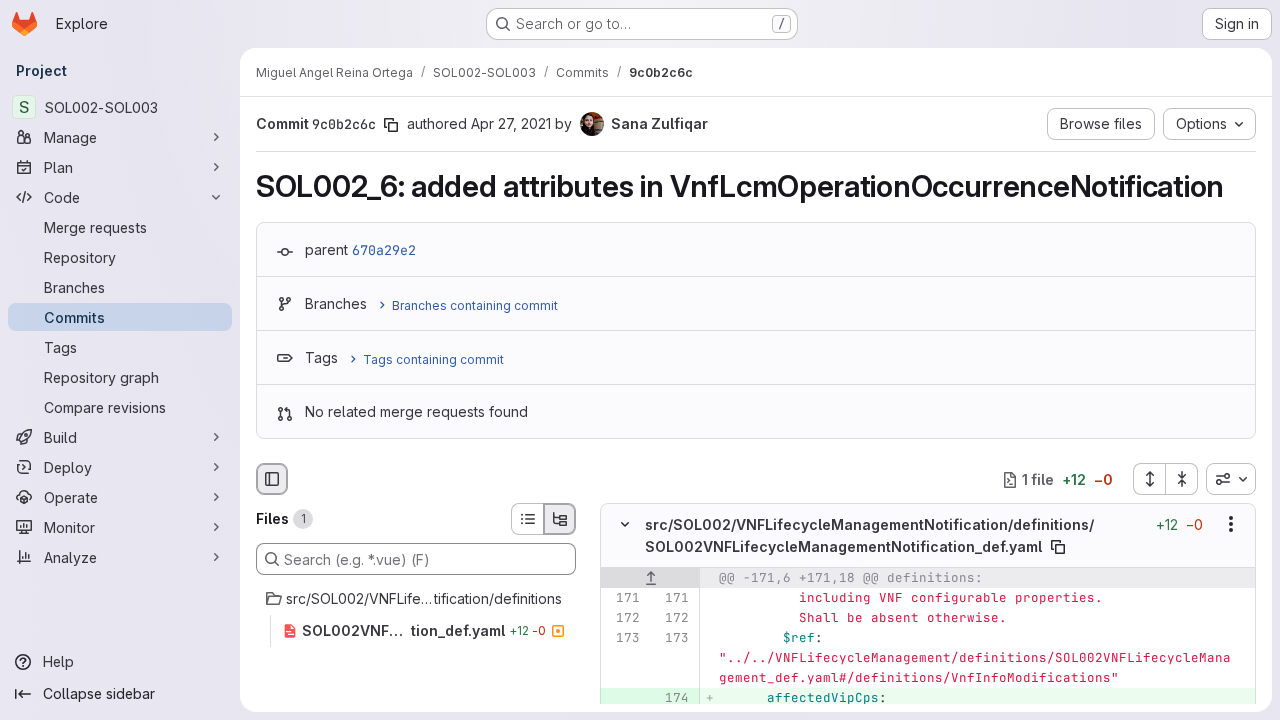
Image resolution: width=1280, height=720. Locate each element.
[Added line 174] (672, 698)
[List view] (527, 519)
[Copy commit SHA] (391, 125)
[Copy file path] (1058, 547)
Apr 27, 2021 (511, 123)
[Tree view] (560, 519)
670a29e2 (384, 250)
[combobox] (1231, 479)
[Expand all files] (1149, 479)
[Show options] (1231, 525)
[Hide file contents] (625, 525)
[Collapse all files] (1182, 479)
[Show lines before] (650, 578)
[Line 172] (623, 618)
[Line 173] (623, 638)
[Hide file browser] (272, 479)
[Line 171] (623, 598)
